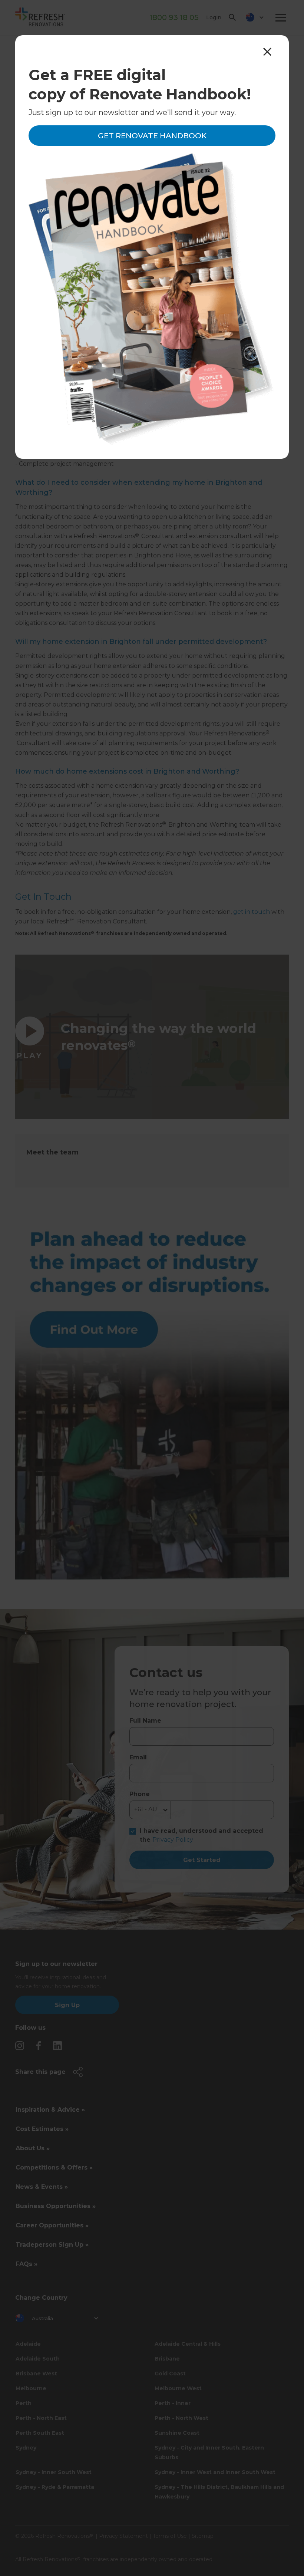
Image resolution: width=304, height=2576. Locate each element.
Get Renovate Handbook (152, 136)
